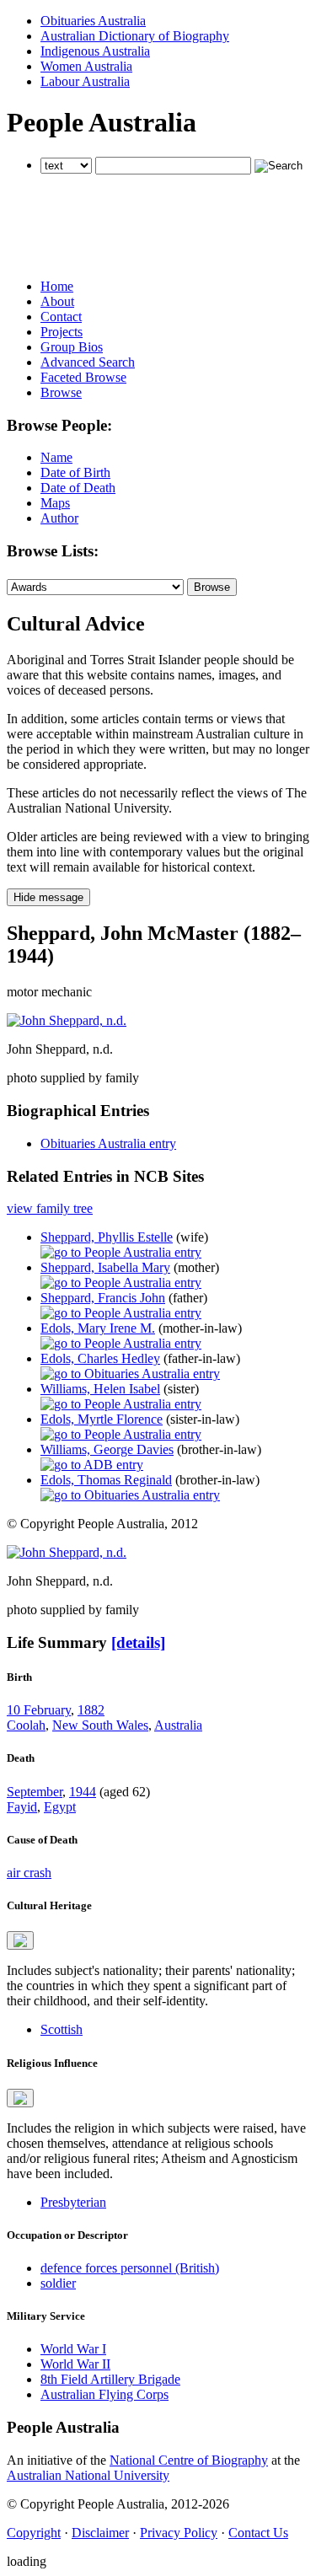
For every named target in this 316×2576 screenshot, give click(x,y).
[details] (138, 1642)
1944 (83, 1792)
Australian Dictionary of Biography (135, 36)
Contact (61, 317)
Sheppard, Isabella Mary (105, 1267)
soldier (58, 2283)
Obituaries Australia (93, 21)
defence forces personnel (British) (130, 2268)
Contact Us (258, 2533)
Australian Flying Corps (104, 2394)
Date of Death (78, 488)
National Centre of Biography (189, 2460)
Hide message (48, 897)
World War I (73, 2349)
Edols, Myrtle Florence (102, 1419)
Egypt (60, 1807)
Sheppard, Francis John (103, 1298)
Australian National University (88, 2475)
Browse (61, 392)
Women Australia (86, 66)
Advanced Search (88, 362)
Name (56, 457)
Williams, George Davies (107, 1449)
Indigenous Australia (95, 51)
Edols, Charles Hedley (100, 1358)
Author (59, 518)
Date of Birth (75, 472)
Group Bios (72, 347)
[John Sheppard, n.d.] (67, 1020)
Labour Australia (85, 81)
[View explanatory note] (20, 1940)
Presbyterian (73, 2202)
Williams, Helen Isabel (100, 1389)
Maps (55, 503)
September (35, 1792)
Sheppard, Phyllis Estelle (107, 1237)
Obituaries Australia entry (108, 1143)
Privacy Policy (179, 2533)
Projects (62, 332)
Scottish (62, 2029)
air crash (29, 1873)
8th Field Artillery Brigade (110, 2379)
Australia (178, 1725)
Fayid (22, 1807)
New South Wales (100, 1725)
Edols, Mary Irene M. (98, 1328)
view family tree (50, 1208)
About (57, 301)
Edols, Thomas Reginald (106, 1480)
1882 (91, 1710)
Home (57, 286)
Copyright (34, 2533)
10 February (39, 1710)
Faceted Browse (83, 377)
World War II (75, 2364)
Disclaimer (100, 2533)
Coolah (26, 1725)
